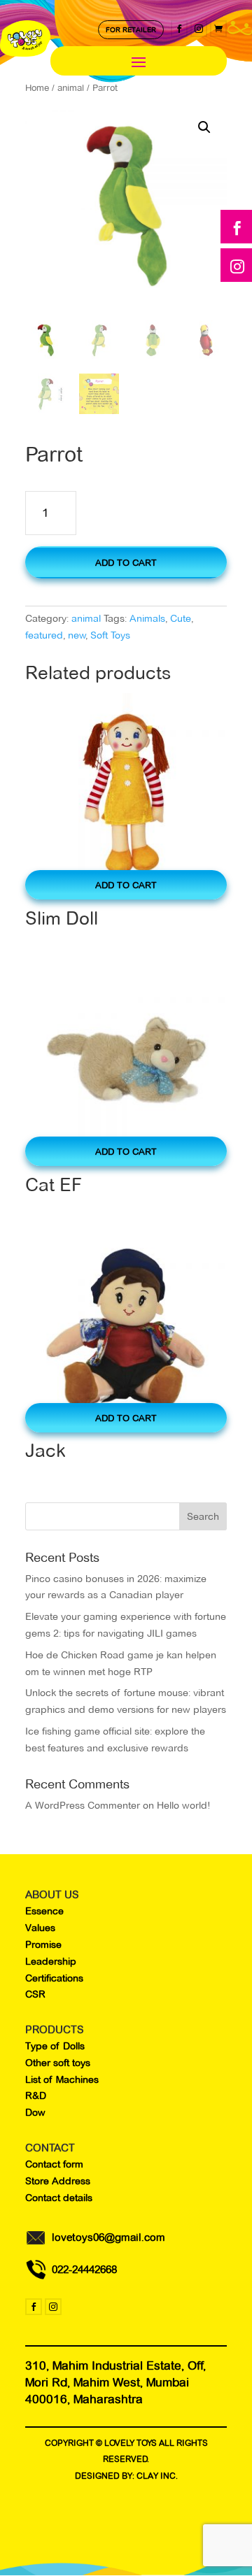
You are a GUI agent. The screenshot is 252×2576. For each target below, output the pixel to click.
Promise (43, 1944)
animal (86, 618)
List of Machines (62, 2079)
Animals (147, 618)
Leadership (51, 1961)
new (77, 635)
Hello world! (184, 1805)
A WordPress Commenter (83, 1805)
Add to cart (126, 562)
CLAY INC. (157, 2476)
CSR (35, 1994)
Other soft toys (58, 2063)
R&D (36, 2095)
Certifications (54, 1978)
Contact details (59, 2198)
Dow (35, 2112)
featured (44, 635)
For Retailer (131, 30)
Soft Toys (110, 635)
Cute (181, 618)
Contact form (54, 2164)
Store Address (58, 2181)
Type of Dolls (55, 2046)
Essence (44, 1911)
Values (40, 1928)
